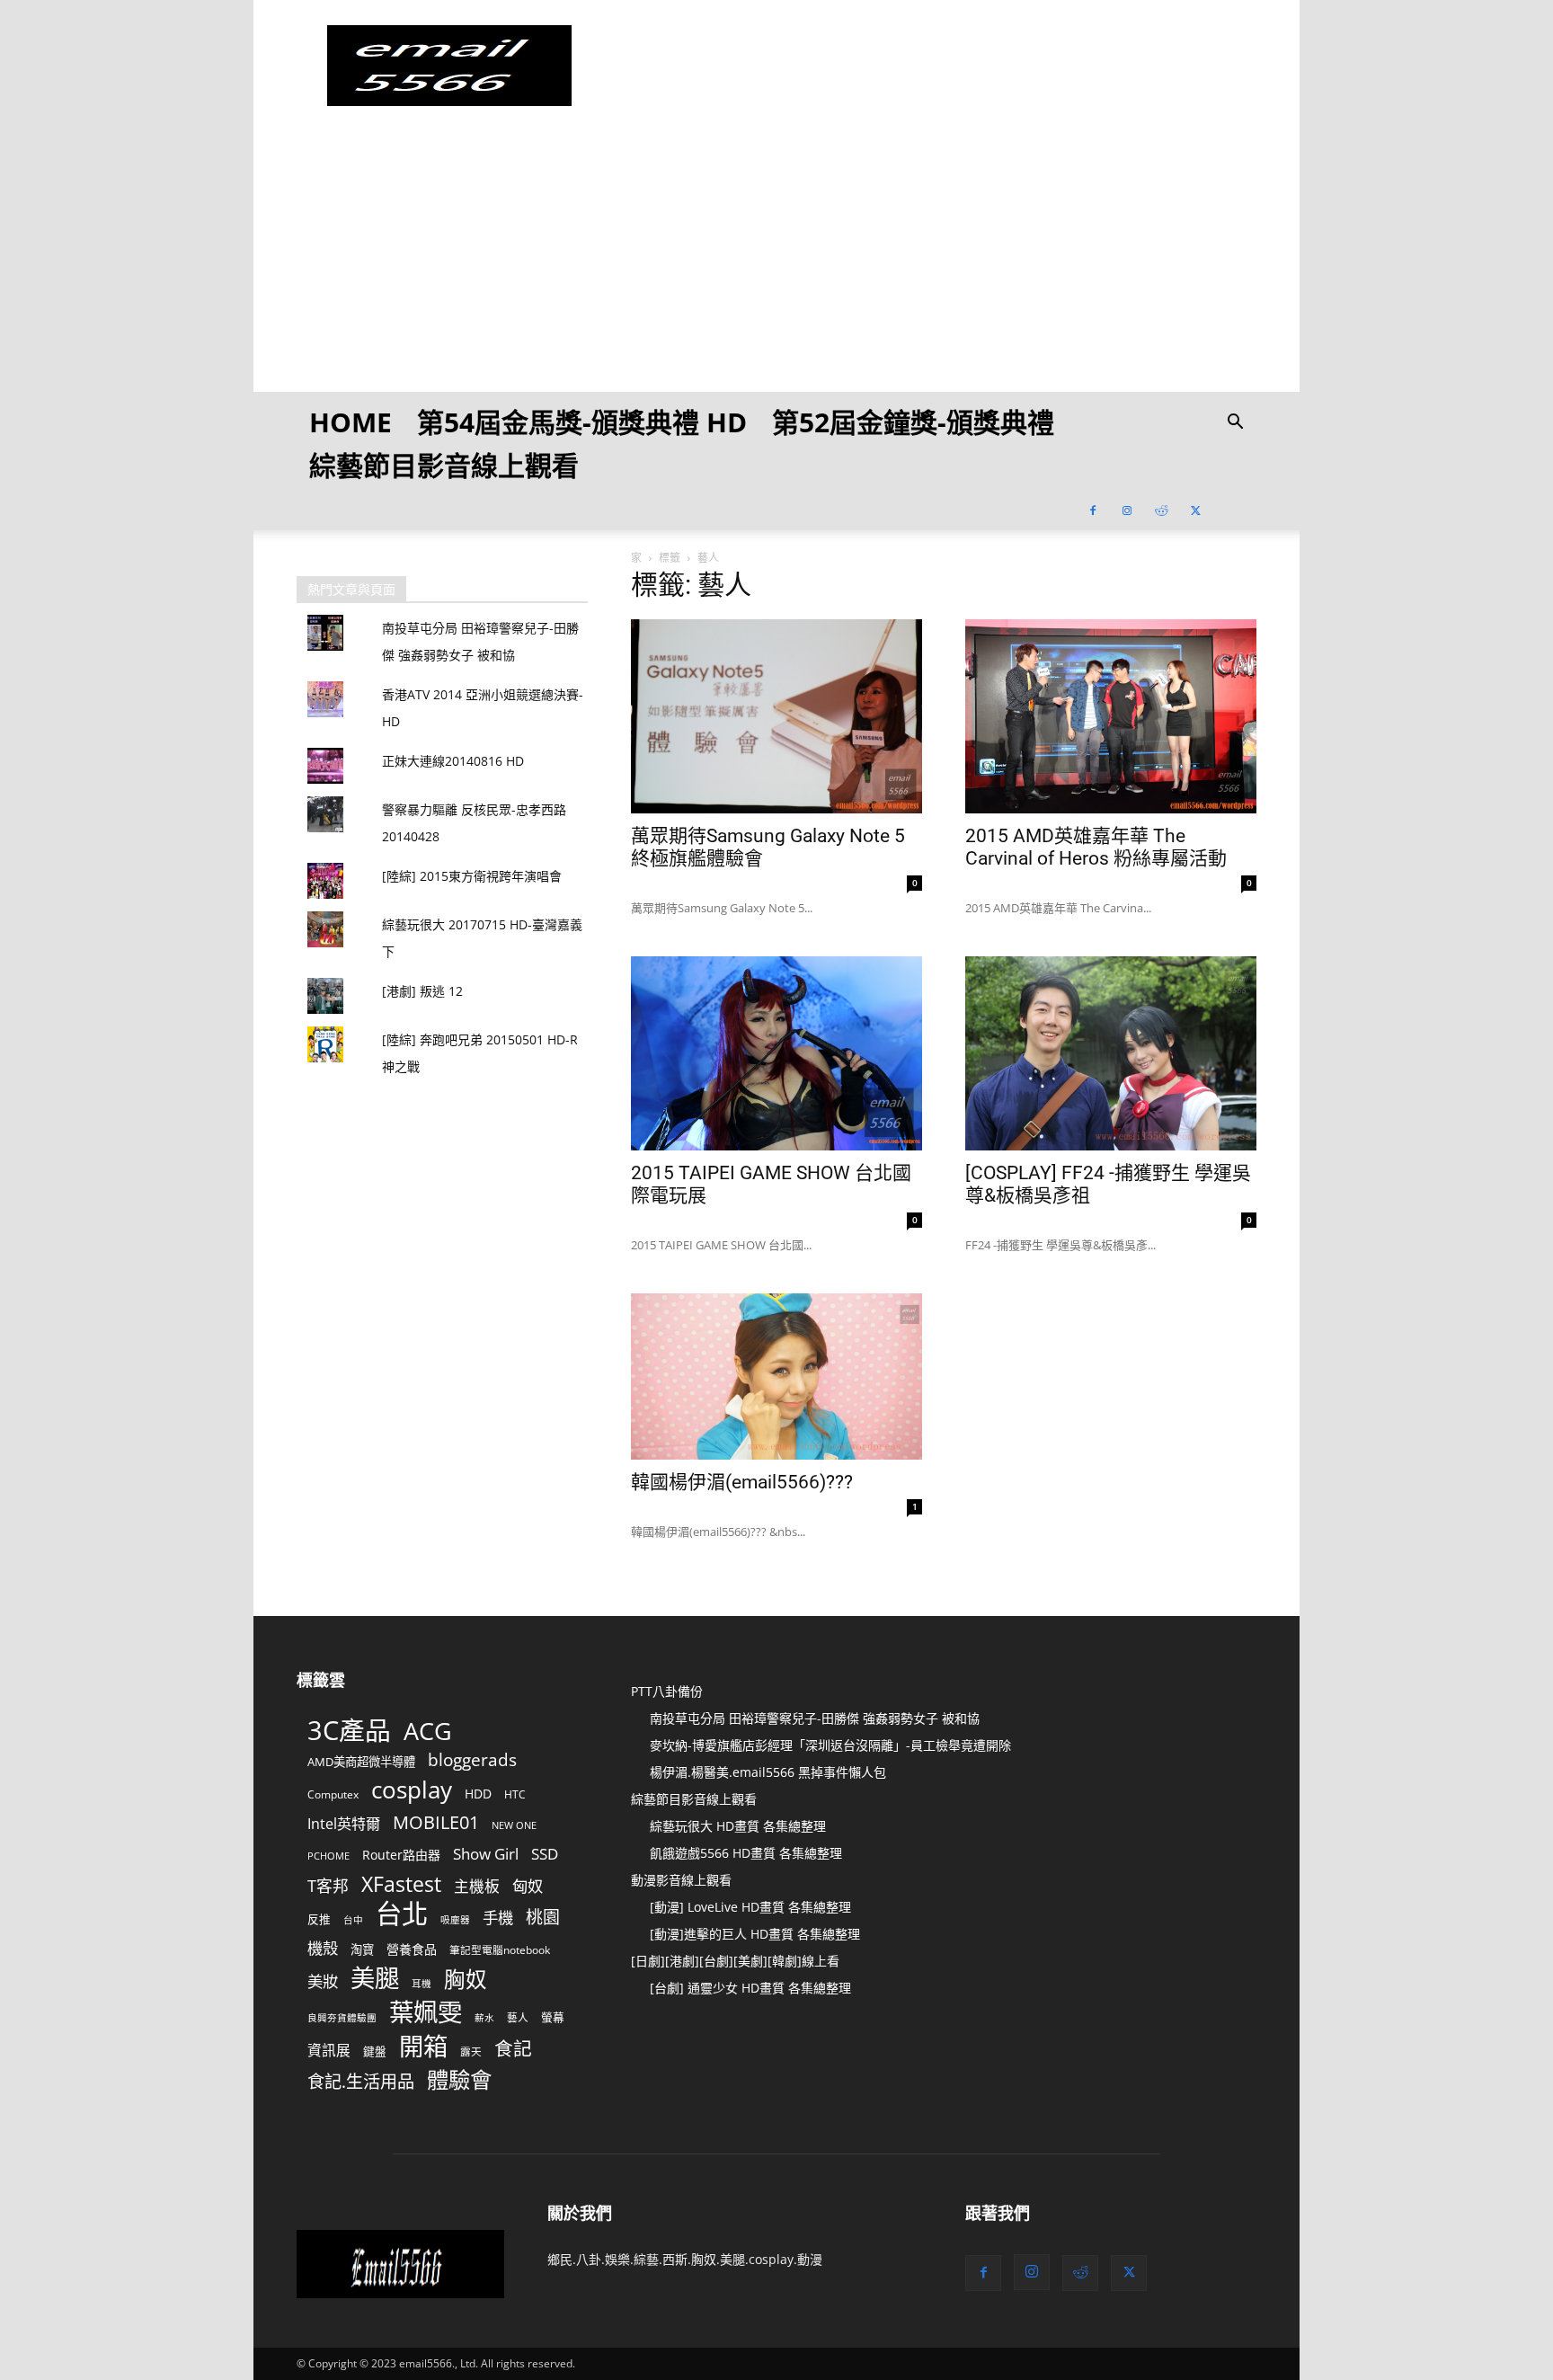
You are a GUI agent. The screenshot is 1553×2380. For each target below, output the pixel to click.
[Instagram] (1127, 509)
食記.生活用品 (361, 2081)
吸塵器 (455, 1920)
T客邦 (328, 1886)
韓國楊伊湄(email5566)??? (742, 1482)
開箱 (423, 2046)
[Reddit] (1161, 509)
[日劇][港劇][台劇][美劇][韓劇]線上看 (735, 1961)
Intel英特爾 (344, 1824)
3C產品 (349, 1730)
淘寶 (362, 1949)
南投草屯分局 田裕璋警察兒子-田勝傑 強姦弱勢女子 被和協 (815, 1718)
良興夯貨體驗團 (342, 2018)
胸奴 (466, 1980)
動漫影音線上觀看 (681, 1880)
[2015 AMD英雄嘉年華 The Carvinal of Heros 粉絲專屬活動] (1111, 716)
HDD (478, 1794)
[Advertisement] (776, 266)
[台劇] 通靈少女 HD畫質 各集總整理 (750, 1988)
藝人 (518, 2017)
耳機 (422, 1984)
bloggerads (472, 1759)
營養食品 (412, 1949)
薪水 (484, 2018)
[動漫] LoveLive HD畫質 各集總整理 (750, 1907)
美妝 (323, 1981)
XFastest (401, 1884)
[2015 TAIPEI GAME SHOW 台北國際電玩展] (776, 1053)
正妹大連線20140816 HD (453, 761)
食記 (513, 2049)
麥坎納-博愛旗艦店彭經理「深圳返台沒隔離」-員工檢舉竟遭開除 (830, 1745)
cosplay (412, 1790)
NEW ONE (514, 1825)
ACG (428, 1732)
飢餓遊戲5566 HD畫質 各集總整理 (746, 1853)
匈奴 (528, 1886)
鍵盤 (375, 2051)
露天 (471, 2051)
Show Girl (486, 1854)
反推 (319, 1919)
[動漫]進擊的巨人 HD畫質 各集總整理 (755, 1934)
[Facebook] (1093, 509)
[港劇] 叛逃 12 (422, 991)
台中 (353, 1920)
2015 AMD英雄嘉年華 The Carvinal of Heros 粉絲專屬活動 (1096, 847)
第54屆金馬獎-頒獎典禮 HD (582, 422)
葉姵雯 (426, 2012)
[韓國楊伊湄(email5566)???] (776, 1376)
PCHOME (328, 1856)
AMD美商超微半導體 (361, 1762)
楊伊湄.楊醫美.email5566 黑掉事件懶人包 (768, 1772)
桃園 (543, 1918)
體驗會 (459, 2079)
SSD (545, 1854)
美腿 (375, 1978)
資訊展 (329, 2051)
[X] (1195, 509)
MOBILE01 (436, 1822)
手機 (498, 1918)
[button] (1235, 424)
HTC (515, 1794)
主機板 (477, 1886)
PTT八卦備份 (667, 1691)
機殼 (323, 1948)
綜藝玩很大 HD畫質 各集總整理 (738, 1826)
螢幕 (553, 2017)
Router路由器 (401, 1855)
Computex (333, 1794)
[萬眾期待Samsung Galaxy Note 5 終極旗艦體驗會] (776, 716)
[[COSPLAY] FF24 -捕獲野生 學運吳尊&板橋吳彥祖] (1111, 1053)
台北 (402, 1914)
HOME (351, 422)
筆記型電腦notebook (500, 1949)
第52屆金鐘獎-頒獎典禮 (913, 422)
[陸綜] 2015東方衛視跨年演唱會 (472, 876)
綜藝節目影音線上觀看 (444, 465)
